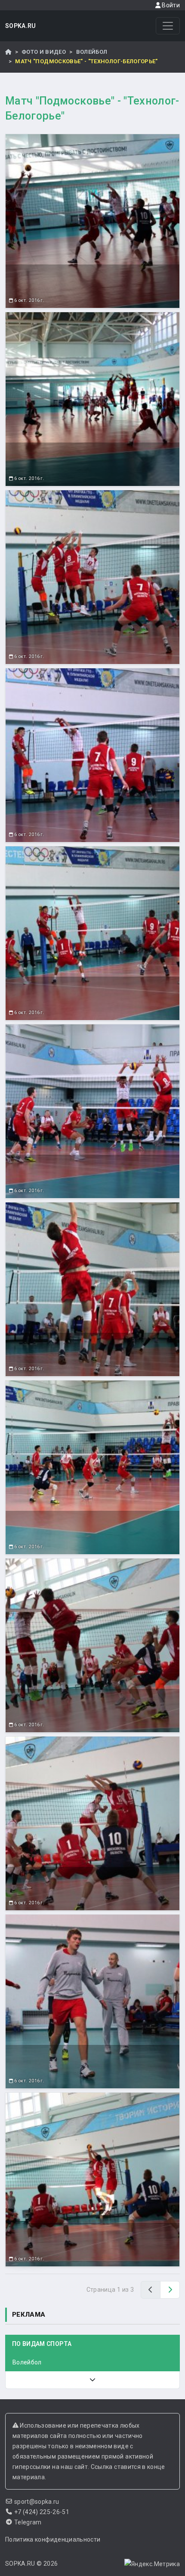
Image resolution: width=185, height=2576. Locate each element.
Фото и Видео (44, 52)
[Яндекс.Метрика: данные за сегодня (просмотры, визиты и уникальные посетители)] (152, 2564)
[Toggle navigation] (168, 26)
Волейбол (92, 52)
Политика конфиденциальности (53, 2539)
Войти (170, 5)
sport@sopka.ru (37, 2502)
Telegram (28, 2522)
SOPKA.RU (21, 26)
